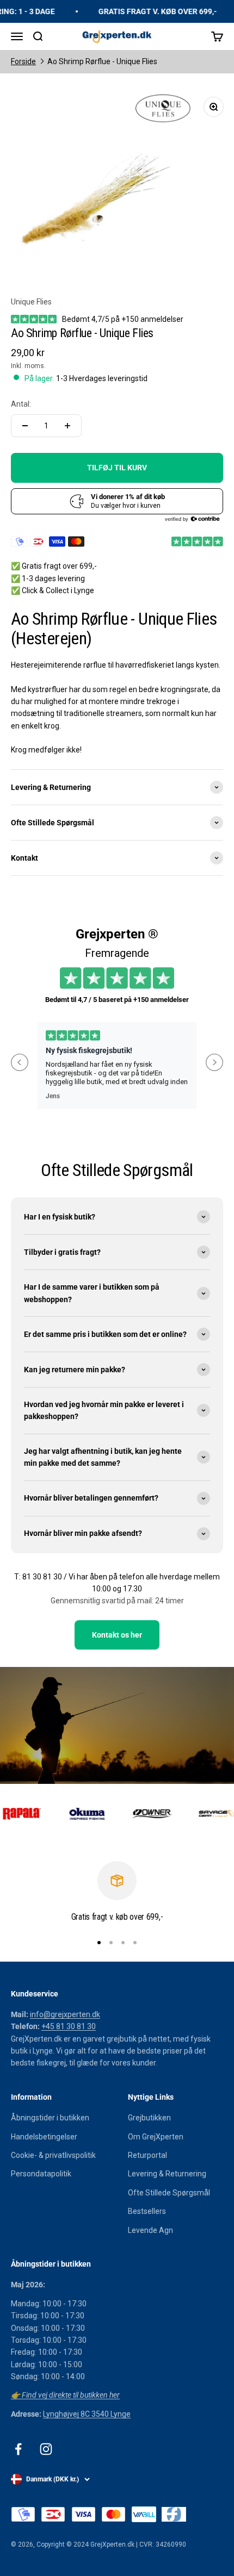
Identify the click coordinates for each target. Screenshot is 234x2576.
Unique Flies (31, 302)
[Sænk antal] (25, 426)
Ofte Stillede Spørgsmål (169, 2193)
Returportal (147, 2155)
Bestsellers (147, 2211)
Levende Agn (150, 2230)
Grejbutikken (149, 2118)
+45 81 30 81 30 (69, 2026)
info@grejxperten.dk (65, 2014)
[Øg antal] (67, 426)
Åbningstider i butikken (50, 2118)
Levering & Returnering (167, 2174)
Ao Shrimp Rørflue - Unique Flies (102, 61)
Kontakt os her (117, 1635)
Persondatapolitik (41, 2174)
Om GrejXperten (156, 2137)
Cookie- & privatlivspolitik (53, 2155)
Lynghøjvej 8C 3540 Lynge (87, 2414)
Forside (23, 61)
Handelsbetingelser (44, 2137)
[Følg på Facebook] (18, 2449)
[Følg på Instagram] (46, 2449)
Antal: (21, 404)
